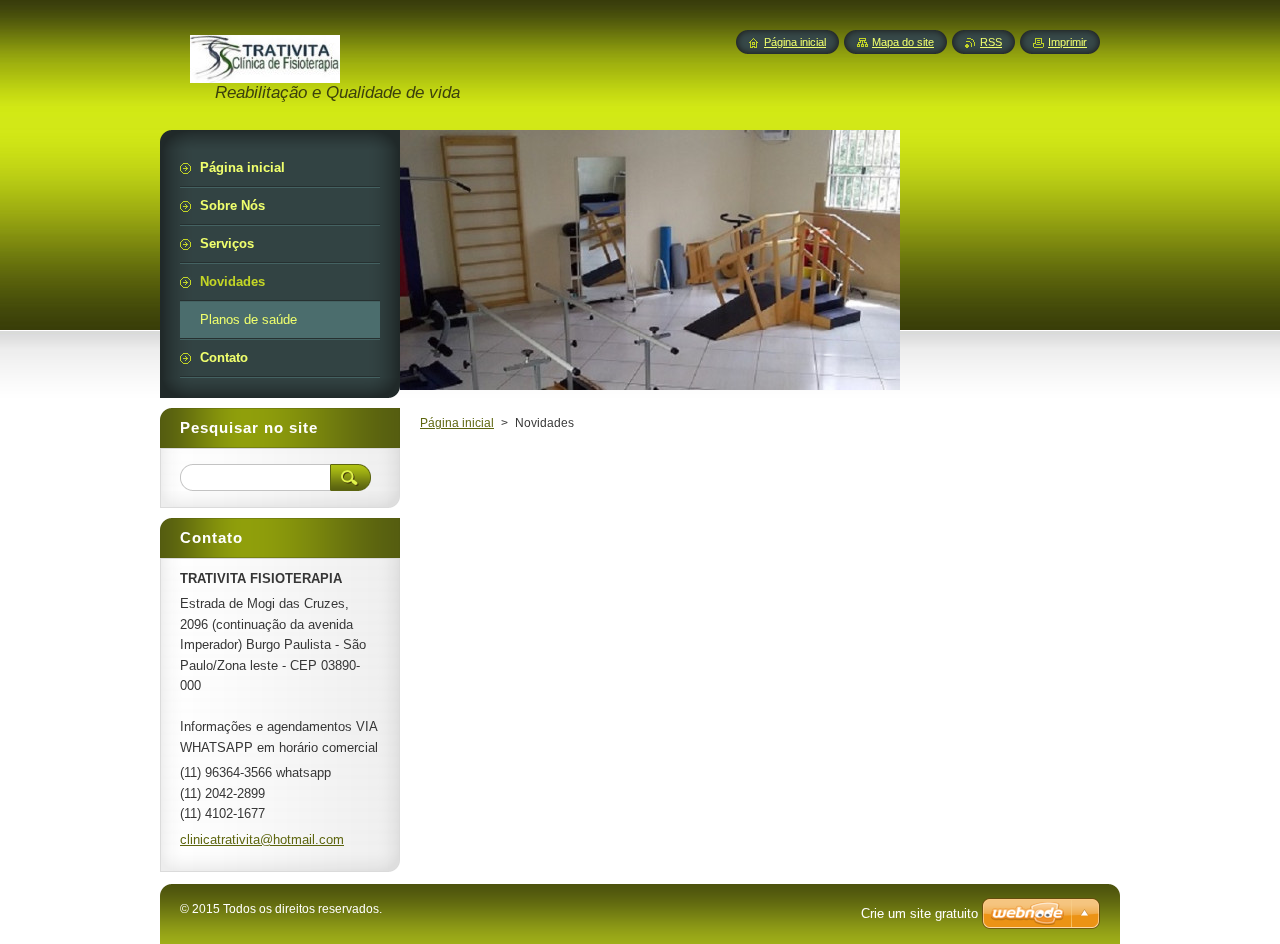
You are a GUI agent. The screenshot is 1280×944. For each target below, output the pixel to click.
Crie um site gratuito (919, 913)
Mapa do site (903, 42)
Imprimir (1067, 42)
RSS (991, 42)
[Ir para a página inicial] (265, 72)
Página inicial (457, 423)
